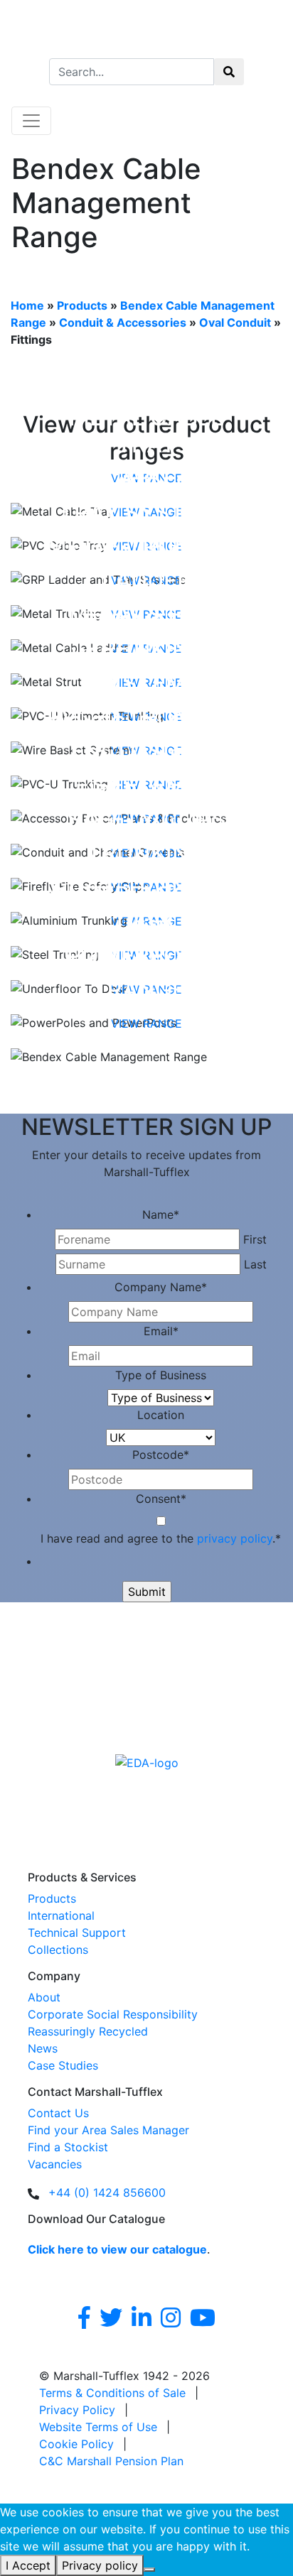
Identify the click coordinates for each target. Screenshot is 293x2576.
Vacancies (55, 2164)
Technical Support (77, 1933)
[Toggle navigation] (31, 121)
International (61, 1915)
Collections (58, 1950)
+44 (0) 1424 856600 (107, 2192)
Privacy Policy (77, 2410)
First (255, 1239)
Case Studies (63, 2065)
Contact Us (58, 2113)
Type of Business (161, 1375)
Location (161, 1415)
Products (82, 305)
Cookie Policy (76, 2444)
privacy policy (235, 1538)
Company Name (161, 1287)
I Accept (28, 2565)
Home (27, 305)
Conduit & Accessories (123, 322)
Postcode (161, 1455)
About (44, 1997)
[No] (149, 2570)
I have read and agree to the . (161, 1538)
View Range (146, 1023)
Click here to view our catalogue (117, 2249)
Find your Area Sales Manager (108, 2130)
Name (161, 1214)
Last (255, 1264)
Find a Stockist (68, 2147)
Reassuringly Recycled (88, 2031)
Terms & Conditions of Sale (112, 2393)
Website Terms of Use (98, 2427)
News (43, 2048)
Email (161, 1331)
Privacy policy (100, 2565)
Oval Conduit (235, 322)
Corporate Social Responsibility (113, 2014)
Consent (161, 1499)
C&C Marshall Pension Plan (111, 2461)
